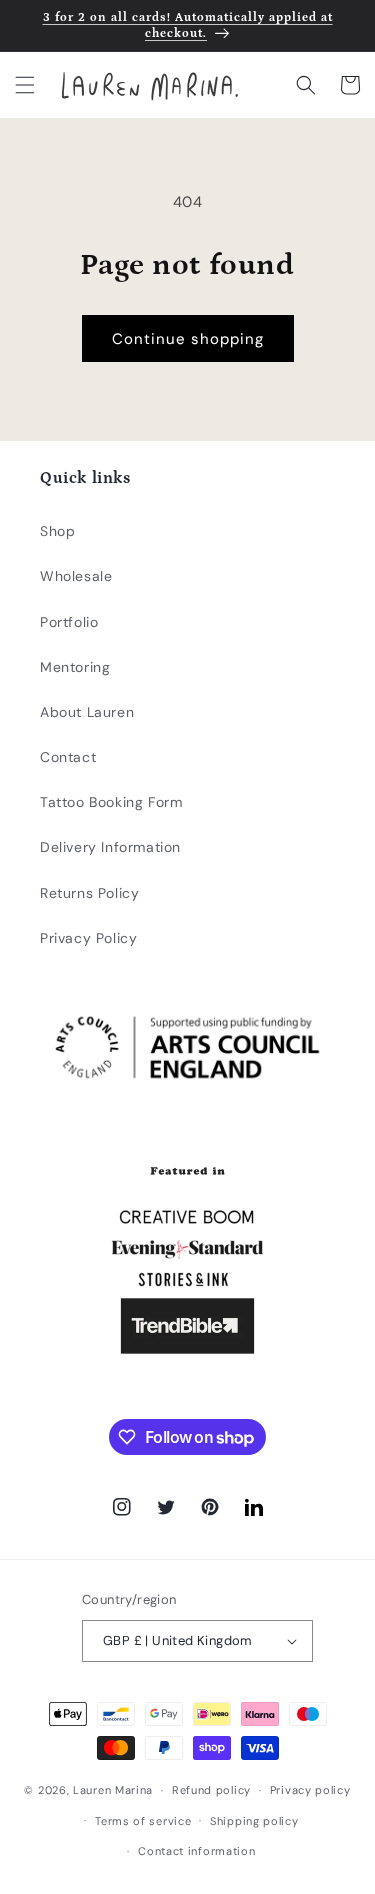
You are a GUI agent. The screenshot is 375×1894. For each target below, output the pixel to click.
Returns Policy (89, 893)
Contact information (196, 1851)
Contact (68, 757)
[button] (25, 85)
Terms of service (143, 1821)
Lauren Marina (113, 1790)
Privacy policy (310, 1790)
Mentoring (75, 667)
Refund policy (211, 1790)
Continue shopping (188, 339)
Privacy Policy (88, 938)
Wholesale (76, 576)
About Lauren (87, 712)
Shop (57, 531)
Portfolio (69, 622)
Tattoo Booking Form (111, 802)
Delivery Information (110, 847)
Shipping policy (254, 1821)
